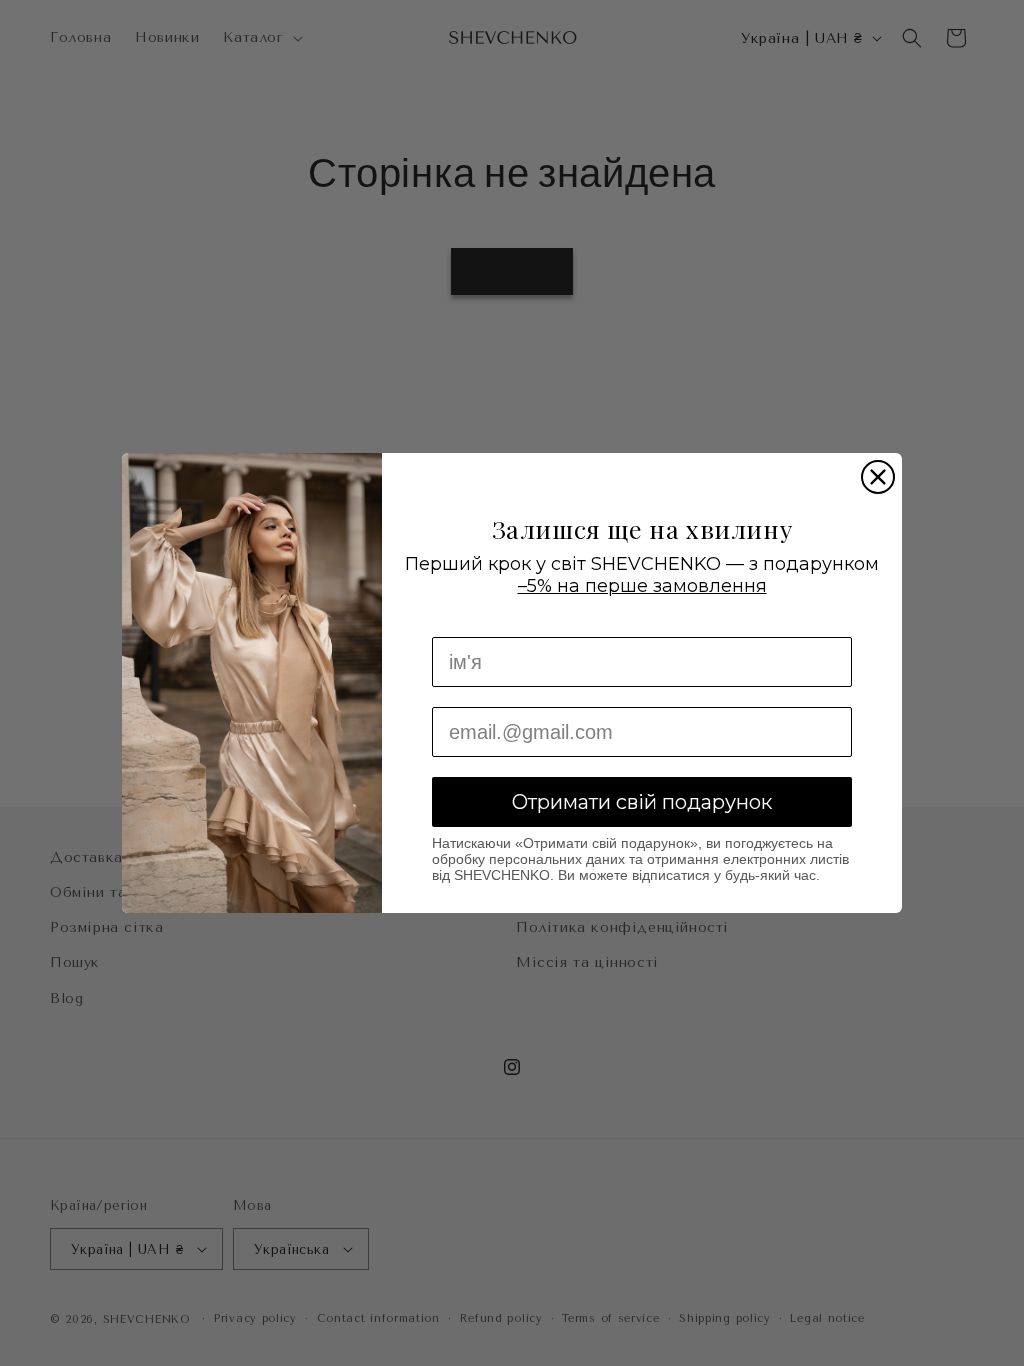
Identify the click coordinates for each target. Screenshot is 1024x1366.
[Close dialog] (878, 477)
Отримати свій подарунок (642, 802)
